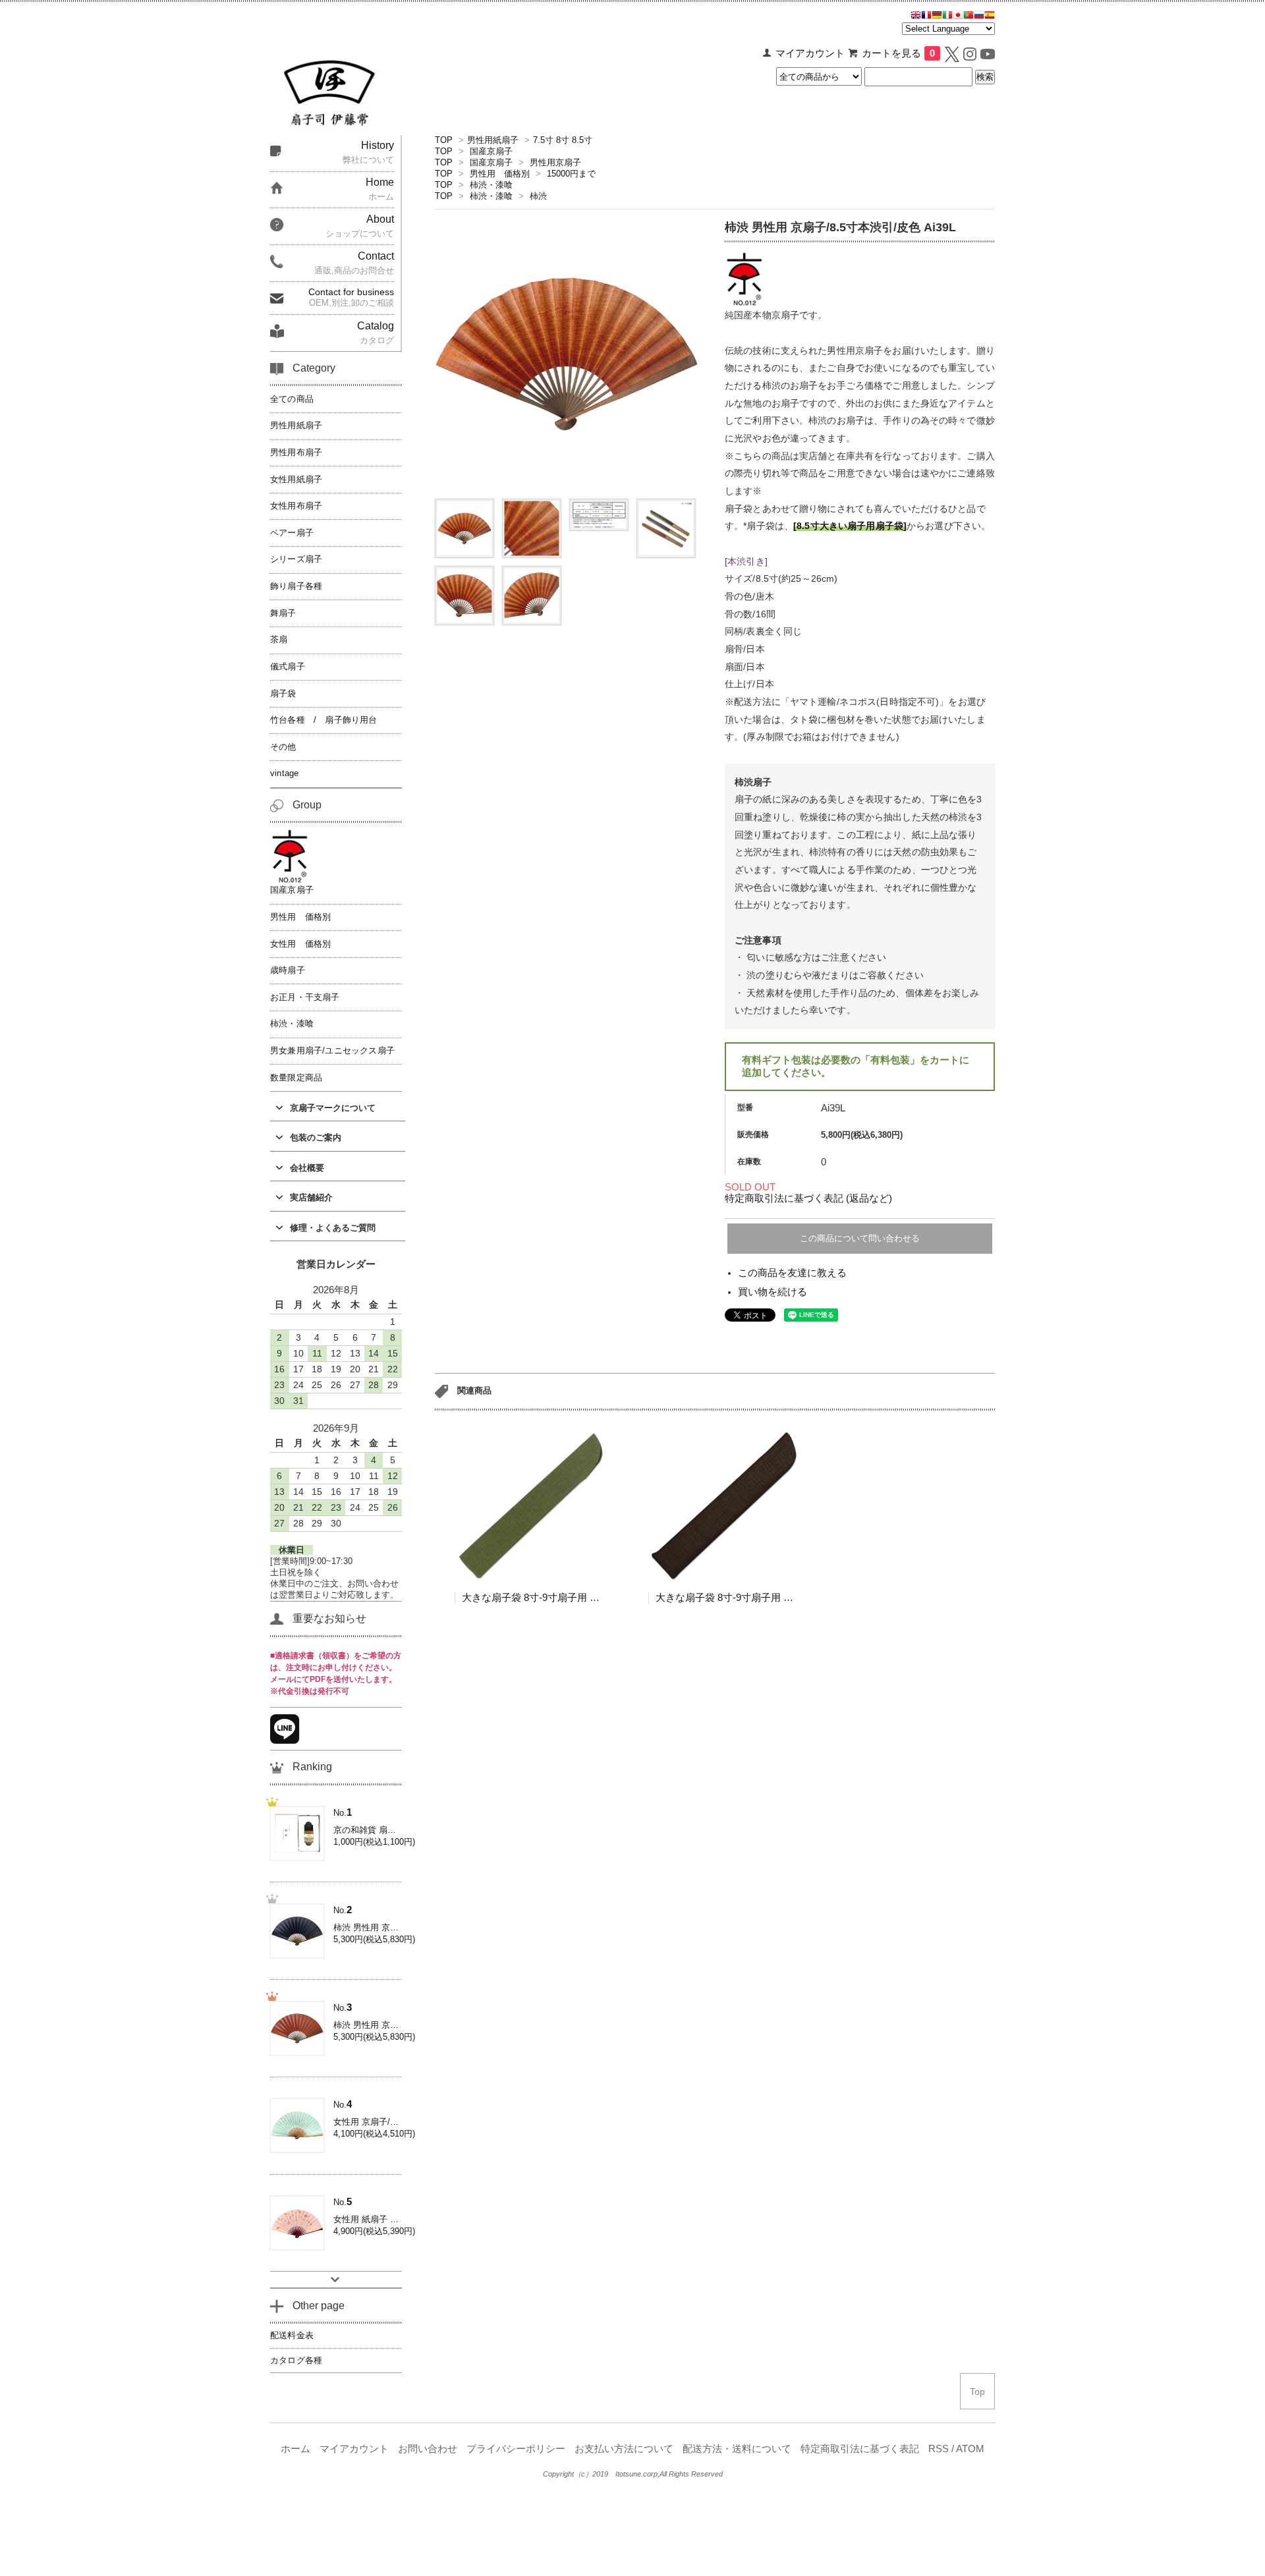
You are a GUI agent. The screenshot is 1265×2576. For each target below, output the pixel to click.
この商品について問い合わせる (860, 1238)
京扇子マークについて (333, 1108)
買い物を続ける (773, 1292)
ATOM (970, 2449)
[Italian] (947, 16)
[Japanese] (958, 16)
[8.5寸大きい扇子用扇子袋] (850, 526)
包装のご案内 (316, 1137)
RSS (939, 2449)
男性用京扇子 (555, 162)
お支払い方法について (624, 2449)
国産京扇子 (491, 151)
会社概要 (307, 1168)
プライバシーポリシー (516, 2449)
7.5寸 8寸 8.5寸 (563, 140)
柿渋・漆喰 (491, 185)
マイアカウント (810, 53)
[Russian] (979, 16)
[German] (937, 16)
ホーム (295, 2449)
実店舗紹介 (311, 1197)
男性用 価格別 (500, 174)
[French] (926, 16)
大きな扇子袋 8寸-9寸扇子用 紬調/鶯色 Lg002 (561, 1597)
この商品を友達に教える (792, 1273)
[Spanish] (990, 16)
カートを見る (898, 53)
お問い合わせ (428, 2449)
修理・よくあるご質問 (333, 1228)
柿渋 (538, 196)
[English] (916, 16)
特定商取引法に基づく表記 (860, 2449)
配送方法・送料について (737, 2449)
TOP (444, 140)
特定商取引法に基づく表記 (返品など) (808, 1198)
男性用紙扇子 (493, 140)
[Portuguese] (969, 16)
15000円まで (571, 174)
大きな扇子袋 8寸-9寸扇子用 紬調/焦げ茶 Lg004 (760, 1597)
